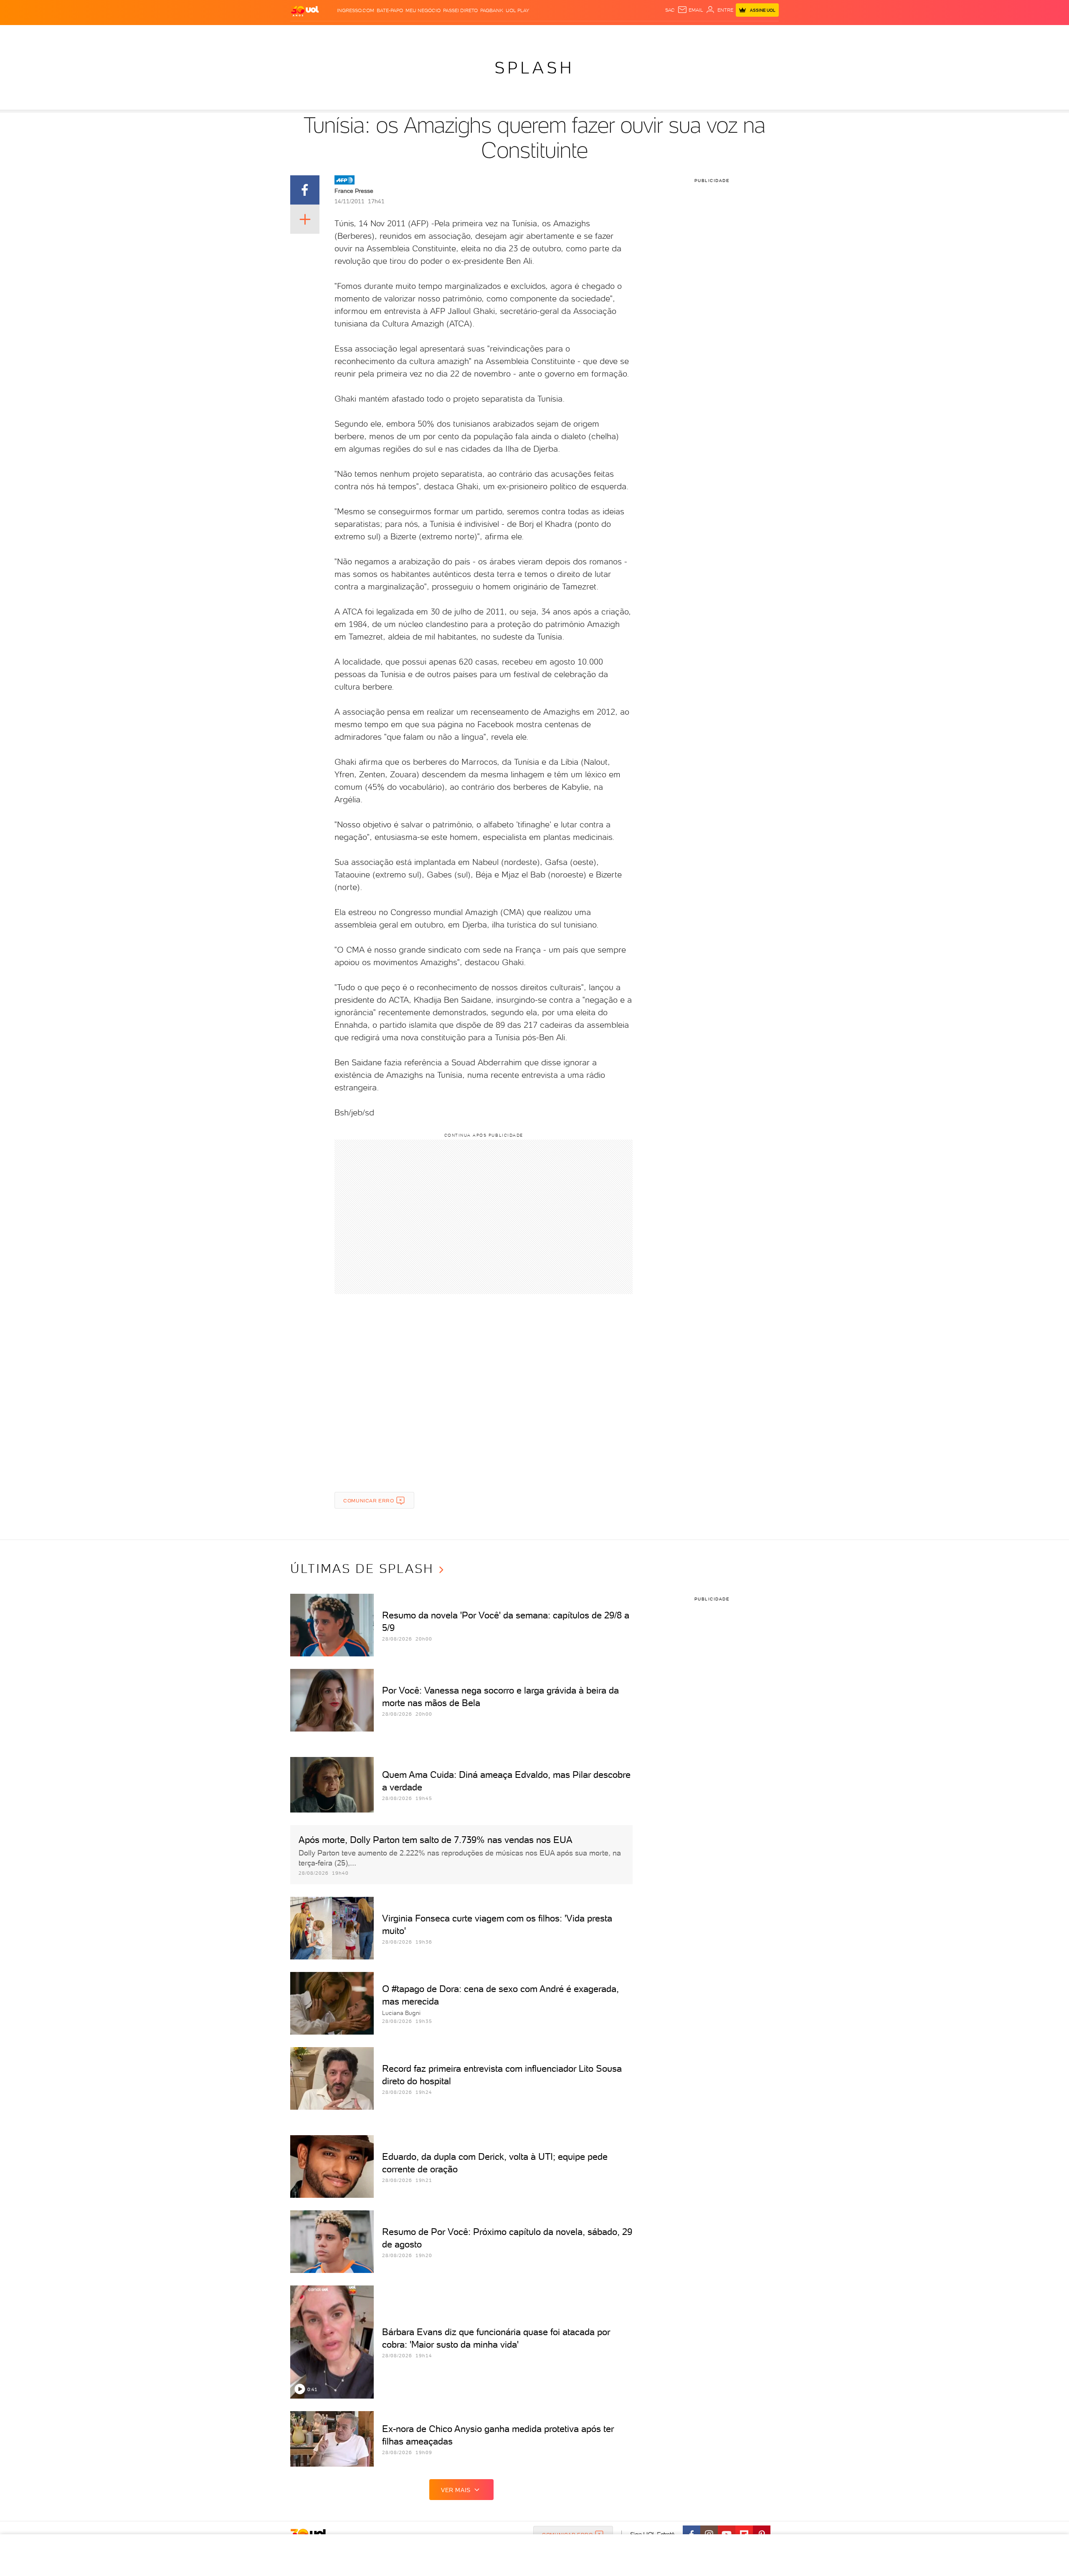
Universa (567, 34)
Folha (492, 34)
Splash (541, 34)
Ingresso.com (356, 10)
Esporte (516, 34)
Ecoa (629, 34)
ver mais (456, 2490)
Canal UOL (654, 34)
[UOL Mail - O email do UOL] (690, 10)
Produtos (307, 34)
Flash (332, 34)
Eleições (356, 34)
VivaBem (596, 34)
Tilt (615, 34)
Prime (711, 34)
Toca (729, 34)
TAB (696, 34)
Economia (466, 34)
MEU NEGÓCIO (423, 10)
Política (412, 34)
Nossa (680, 34)
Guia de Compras (764, 34)
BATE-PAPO (390, 10)
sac (670, 10)
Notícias (385, 34)
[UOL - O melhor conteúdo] (305, 11)
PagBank (492, 10)
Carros (438, 34)
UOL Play (517, 10)
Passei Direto (460, 10)
